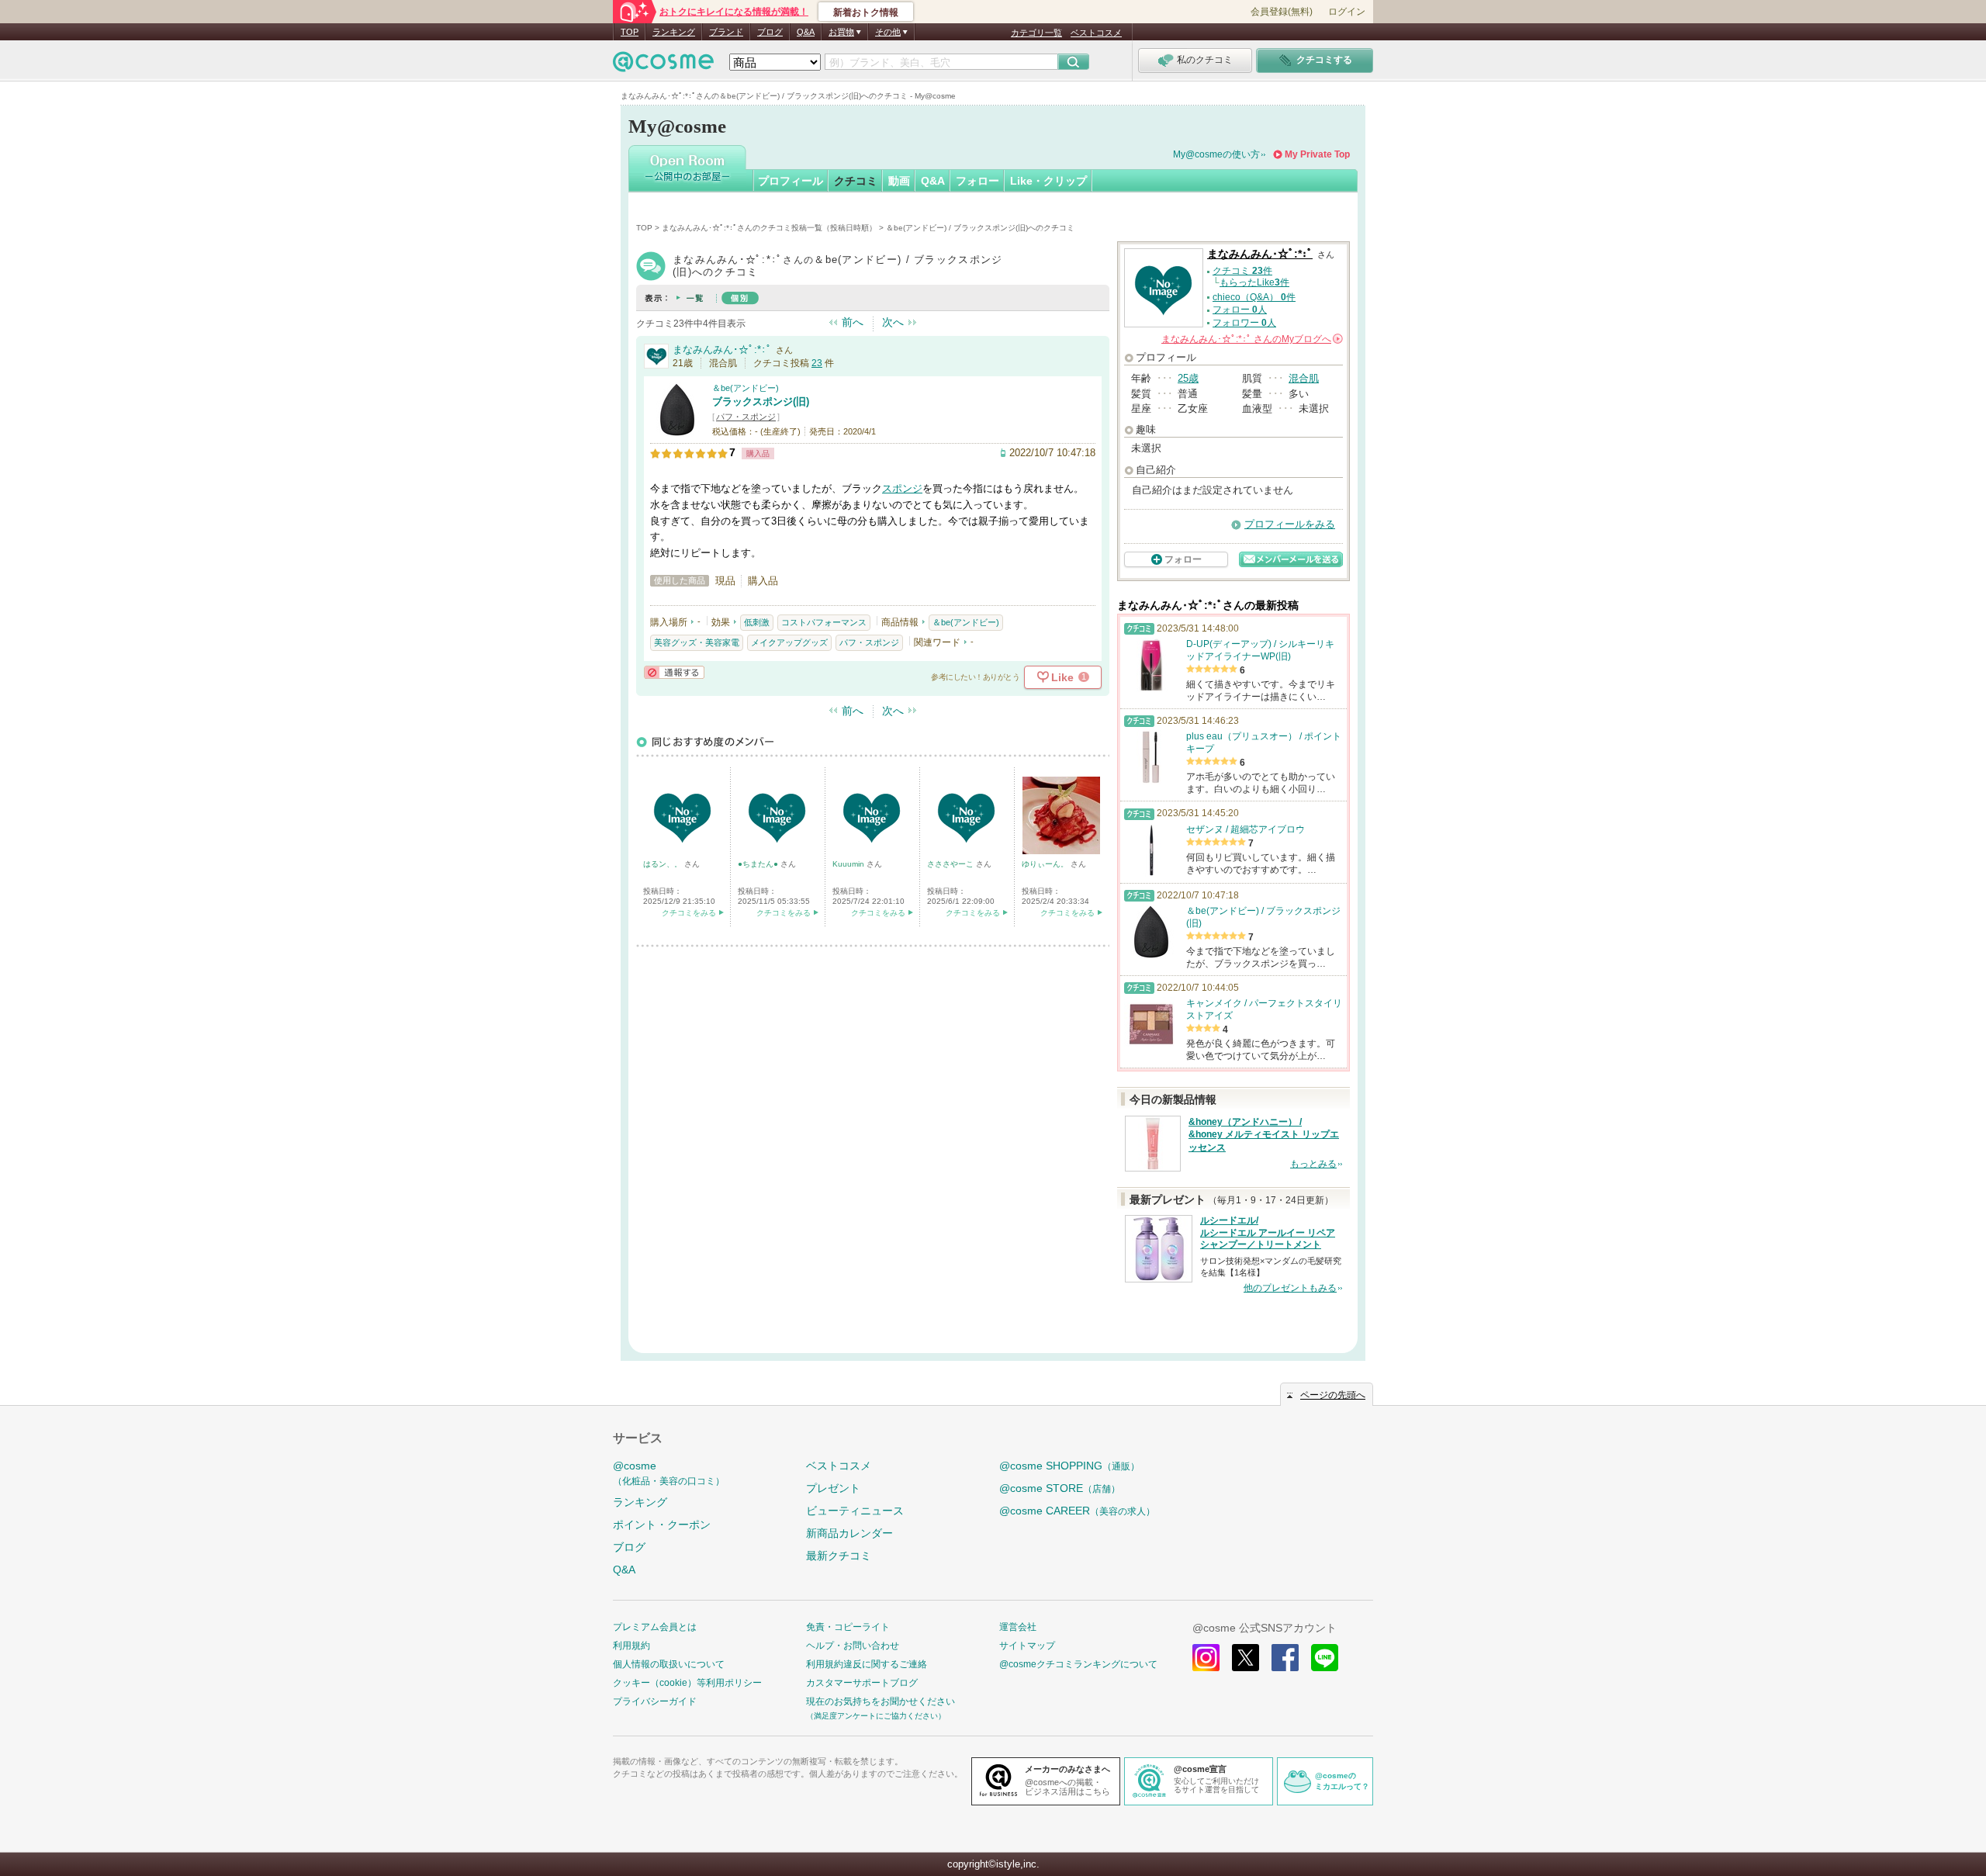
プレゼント (833, 1488)
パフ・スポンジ (746, 417)
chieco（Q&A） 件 (1254, 297)
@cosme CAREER (1077, 1511)
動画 (899, 181)
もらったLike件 (1254, 282)
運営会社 (1018, 1627)
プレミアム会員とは (655, 1627)
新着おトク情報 (866, 12)
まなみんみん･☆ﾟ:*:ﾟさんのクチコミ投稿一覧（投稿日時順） (769, 228)
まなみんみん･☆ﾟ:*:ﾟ (722, 350)
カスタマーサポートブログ (862, 1683)
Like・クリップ (1048, 181)
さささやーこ (951, 864)
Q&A (806, 32)
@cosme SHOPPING (1069, 1466)
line (1325, 1658)
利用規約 (631, 1646)
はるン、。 (664, 864)
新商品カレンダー (849, 1533)
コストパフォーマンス (824, 622)
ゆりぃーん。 (1046, 864)
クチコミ (856, 181)
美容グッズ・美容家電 (697, 642)
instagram (1206, 1658)
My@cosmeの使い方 (1216, 154)
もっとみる (1313, 1164)
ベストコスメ (1096, 33)
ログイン (1347, 12)
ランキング (674, 32)
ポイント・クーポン (662, 1525)
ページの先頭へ (1333, 1395)
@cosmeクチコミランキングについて (1078, 1664)
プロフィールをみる (1290, 524)
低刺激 (757, 622)
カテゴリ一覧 (1036, 33)
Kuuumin (849, 864)
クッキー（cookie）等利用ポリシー (687, 1683)
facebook (1285, 1658)
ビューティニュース (855, 1511)
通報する (674, 672)
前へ (853, 322)
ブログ (770, 32)
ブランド (726, 32)
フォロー (977, 181)
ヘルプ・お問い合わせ (853, 1646)
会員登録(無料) (1282, 12)
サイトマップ (1027, 1646)
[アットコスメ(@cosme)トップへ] (663, 66)
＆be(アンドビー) (746, 388)
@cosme (669, 1473)
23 (817, 363)
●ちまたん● (759, 864)
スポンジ (902, 488)
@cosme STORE (1060, 1488)
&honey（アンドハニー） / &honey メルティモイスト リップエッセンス (1264, 1135)
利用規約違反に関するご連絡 (867, 1664)
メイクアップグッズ (789, 642)
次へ (893, 322)
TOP (630, 32)
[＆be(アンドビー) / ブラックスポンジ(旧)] (677, 430)
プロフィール (791, 181)
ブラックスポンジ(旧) (761, 402)
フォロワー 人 (1244, 323)
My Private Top (1317, 154)
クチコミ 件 (1242, 271)
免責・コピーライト (848, 1627)
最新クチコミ (839, 1556)
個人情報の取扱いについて (669, 1664)
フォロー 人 (1240, 310)
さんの (1251, 339)
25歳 (1188, 378)
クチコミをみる (689, 913)
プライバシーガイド (655, 1701)
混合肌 (1304, 378)
